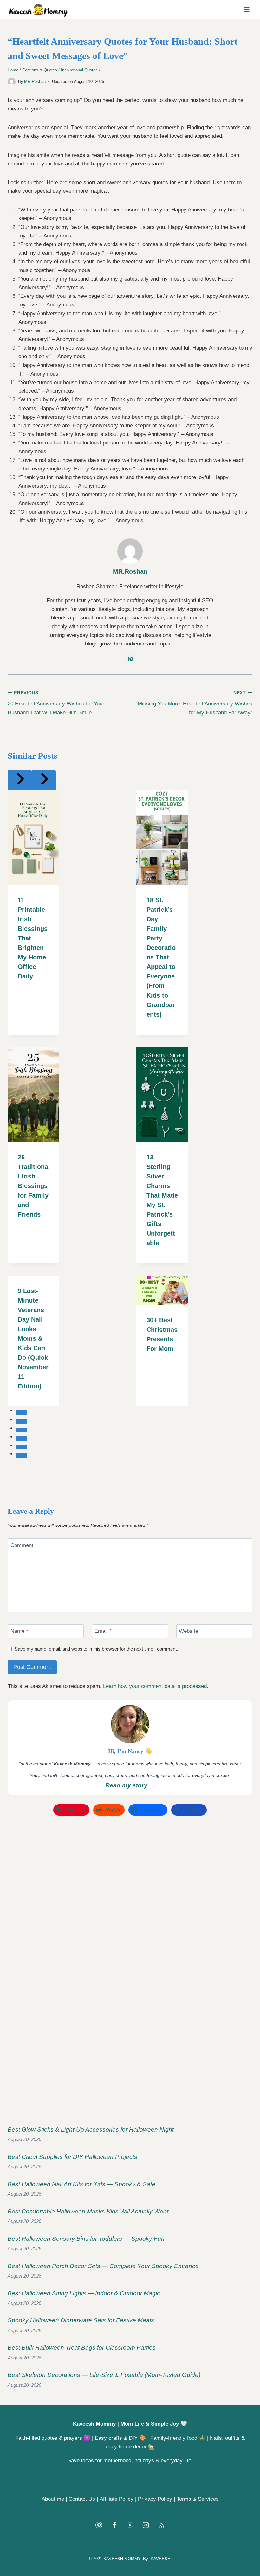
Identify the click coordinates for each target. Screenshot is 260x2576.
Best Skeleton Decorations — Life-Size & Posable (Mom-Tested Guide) (104, 2375)
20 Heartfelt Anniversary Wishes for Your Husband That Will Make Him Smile (56, 703)
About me (53, 2499)
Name (19, 1631)
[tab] (22, 1412)
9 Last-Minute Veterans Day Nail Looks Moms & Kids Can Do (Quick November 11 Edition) (33, 1338)
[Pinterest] (99, 2525)
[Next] (44, 780)
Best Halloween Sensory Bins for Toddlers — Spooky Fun (86, 2239)
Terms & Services (198, 2499)
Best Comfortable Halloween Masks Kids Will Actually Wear (88, 2211)
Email (103, 1631)
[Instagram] (146, 2525)
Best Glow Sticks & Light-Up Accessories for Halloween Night (91, 2129)
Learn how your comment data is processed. (156, 1686)
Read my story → (130, 1785)
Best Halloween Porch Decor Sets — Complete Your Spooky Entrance (103, 2266)
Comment (24, 1545)
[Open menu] (247, 9)
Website (188, 1631)
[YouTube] (130, 2525)
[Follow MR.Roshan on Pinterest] (130, 659)
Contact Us (82, 2499)
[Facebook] (114, 2525)
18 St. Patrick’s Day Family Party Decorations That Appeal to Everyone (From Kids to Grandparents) (161, 957)
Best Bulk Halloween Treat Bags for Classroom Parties (82, 2348)
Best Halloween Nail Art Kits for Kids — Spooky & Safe (81, 2184)
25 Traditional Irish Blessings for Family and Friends (33, 1186)
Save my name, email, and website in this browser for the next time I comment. (96, 1649)
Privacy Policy (155, 2499)
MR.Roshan (35, 81)
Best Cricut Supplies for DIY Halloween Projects (72, 2157)
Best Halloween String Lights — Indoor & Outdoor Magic (84, 2293)
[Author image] (12, 82)
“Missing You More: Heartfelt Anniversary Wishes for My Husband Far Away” (194, 703)
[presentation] (33, 838)
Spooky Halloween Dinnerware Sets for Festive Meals (81, 2320)
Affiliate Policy (117, 2499)
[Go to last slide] (20, 780)
